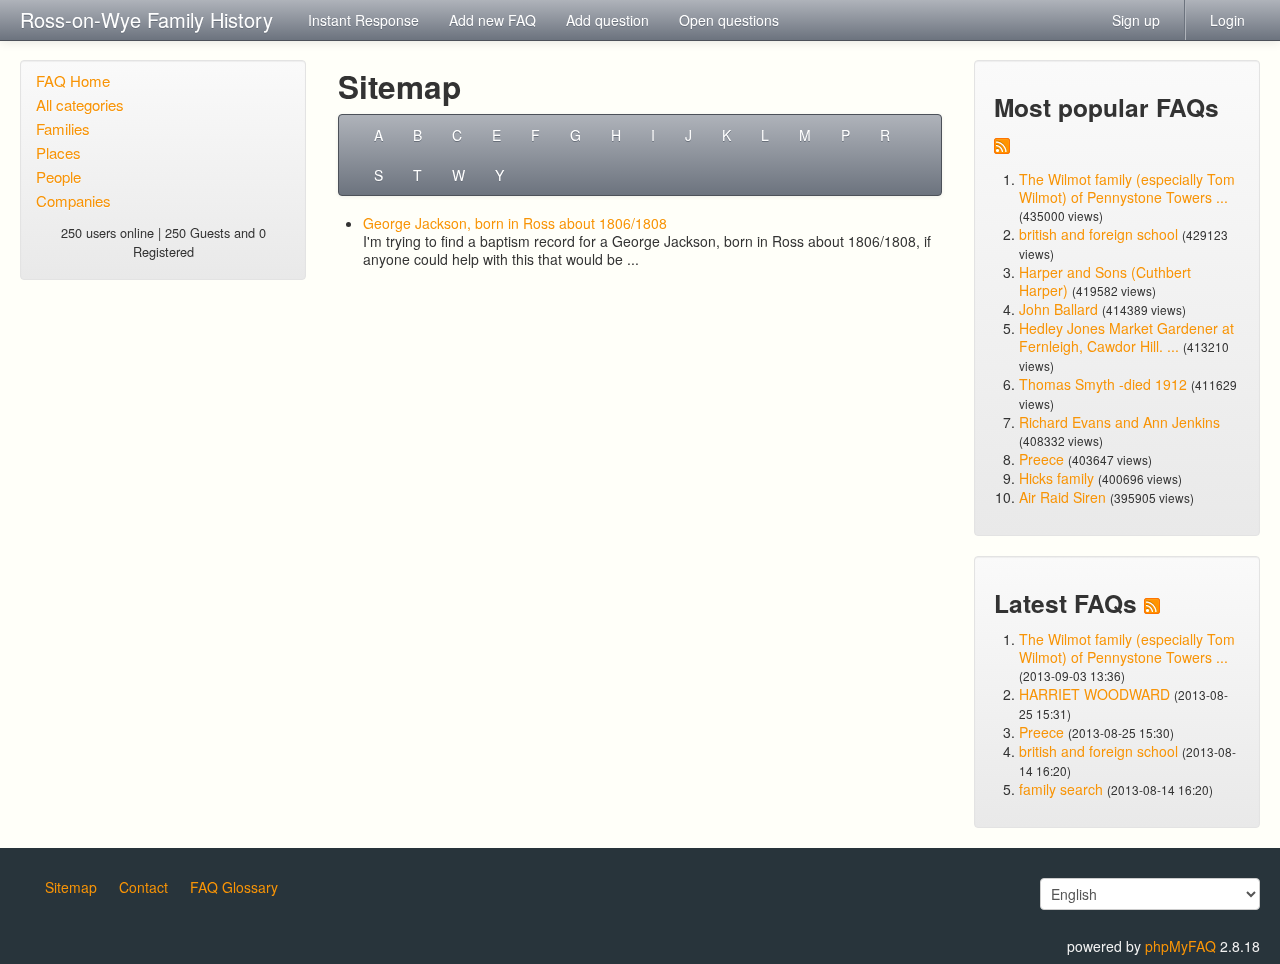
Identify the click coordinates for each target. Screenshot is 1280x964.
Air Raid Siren (1062, 497)
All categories (80, 104)
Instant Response (363, 20)
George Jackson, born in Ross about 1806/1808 (515, 223)
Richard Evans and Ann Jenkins (1119, 422)
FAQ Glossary (234, 887)
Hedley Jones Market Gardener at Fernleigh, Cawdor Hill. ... (1126, 337)
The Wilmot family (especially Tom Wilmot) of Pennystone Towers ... (1127, 188)
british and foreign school (1098, 234)
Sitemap (71, 887)
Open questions (729, 20)
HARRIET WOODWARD (1094, 694)
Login (1227, 20)
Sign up (1136, 20)
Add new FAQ (492, 20)
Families (63, 128)
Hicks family (1058, 478)
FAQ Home (73, 80)
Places (58, 152)
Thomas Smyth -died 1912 (1103, 384)
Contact (143, 887)
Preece (1041, 459)
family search (1063, 789)
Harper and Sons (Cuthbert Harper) (1105, 281)
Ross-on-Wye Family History (146, 19)
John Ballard (1058, 309)
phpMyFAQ (1180, 946)
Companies (73, 200)
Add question (607, 20)
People (58, 176)
